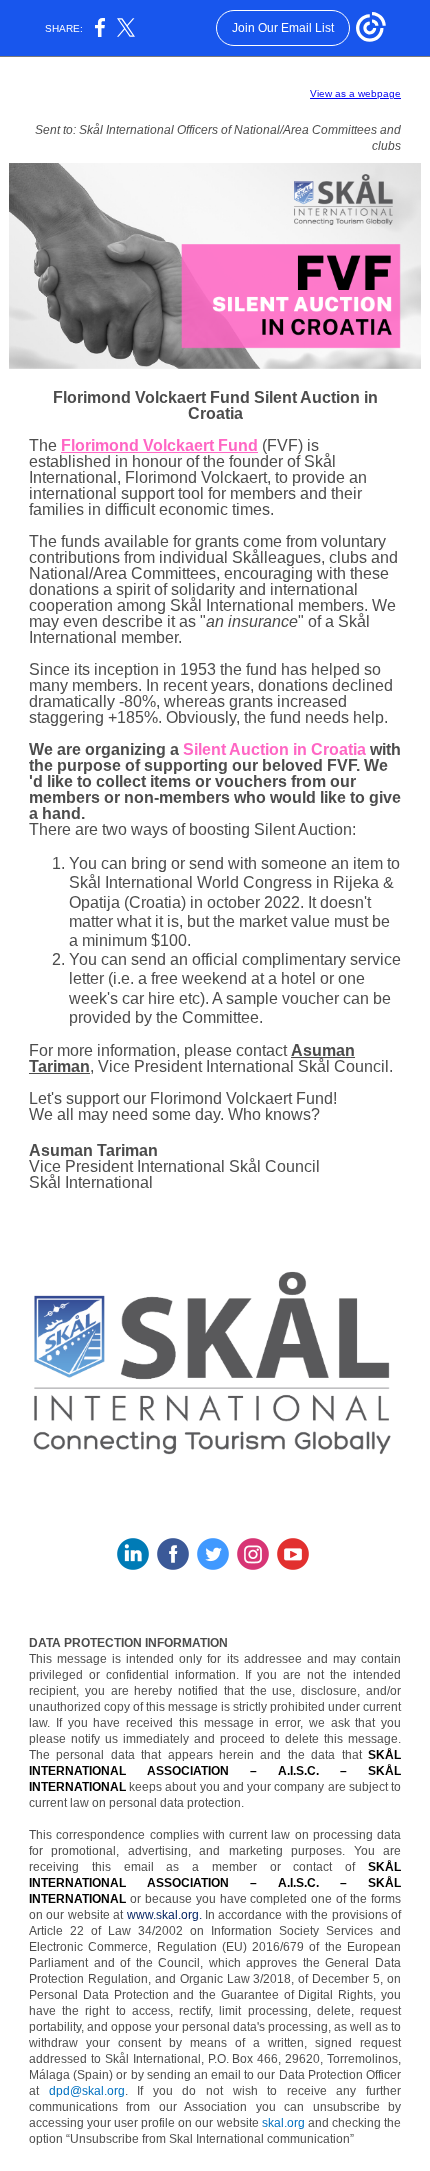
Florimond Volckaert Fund (159, 445)
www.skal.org (163, 1915)
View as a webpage (355, 93)
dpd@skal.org (87, 2091)
